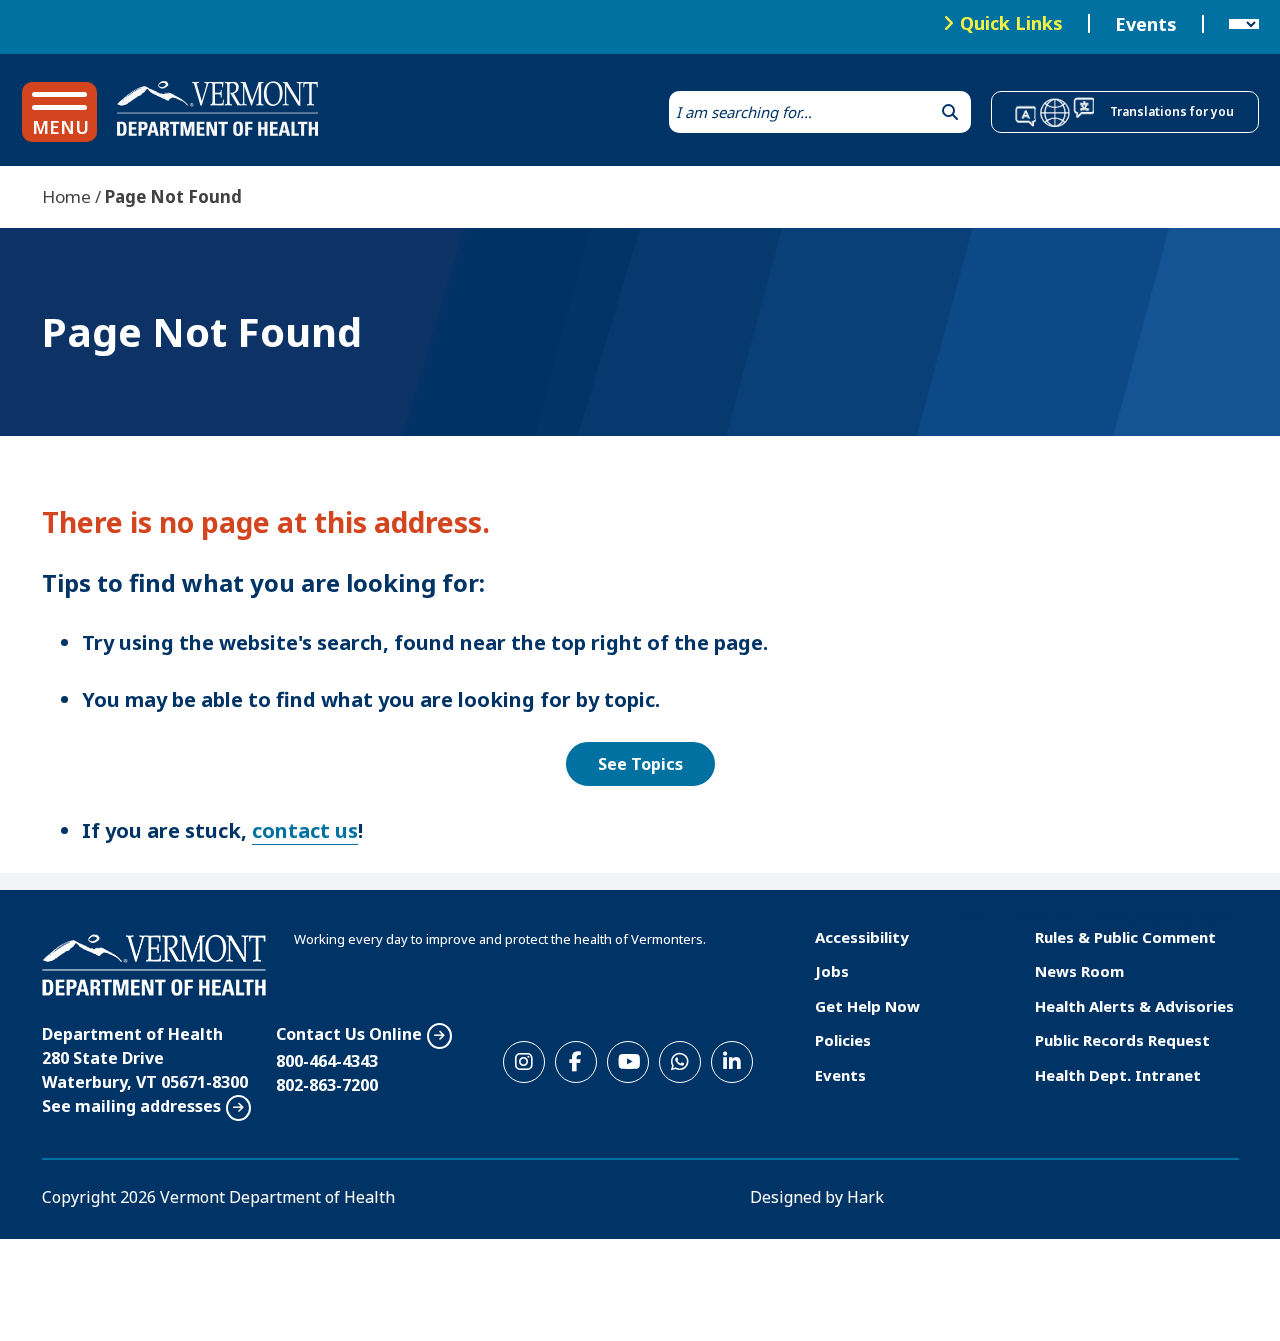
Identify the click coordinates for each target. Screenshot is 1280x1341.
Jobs (832, 971)
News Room (1079, 971)
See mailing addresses (131, 1106)
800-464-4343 (327, 1061)
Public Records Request (1122, 1040)
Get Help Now (867, 1006)
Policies (843, 1040)
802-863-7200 (327, 1085)
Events (1146, 24)
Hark (865, 1197)
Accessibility (862, 937)
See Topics (640, 764)
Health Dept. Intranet (1118, 1075)
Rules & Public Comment (1125, 937)
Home (66, 196)
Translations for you (1172, 111)
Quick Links (1011, 23)
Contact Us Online (349, 1034)
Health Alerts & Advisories (1134, 1006)
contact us (305, 830)
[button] (59, 112)
